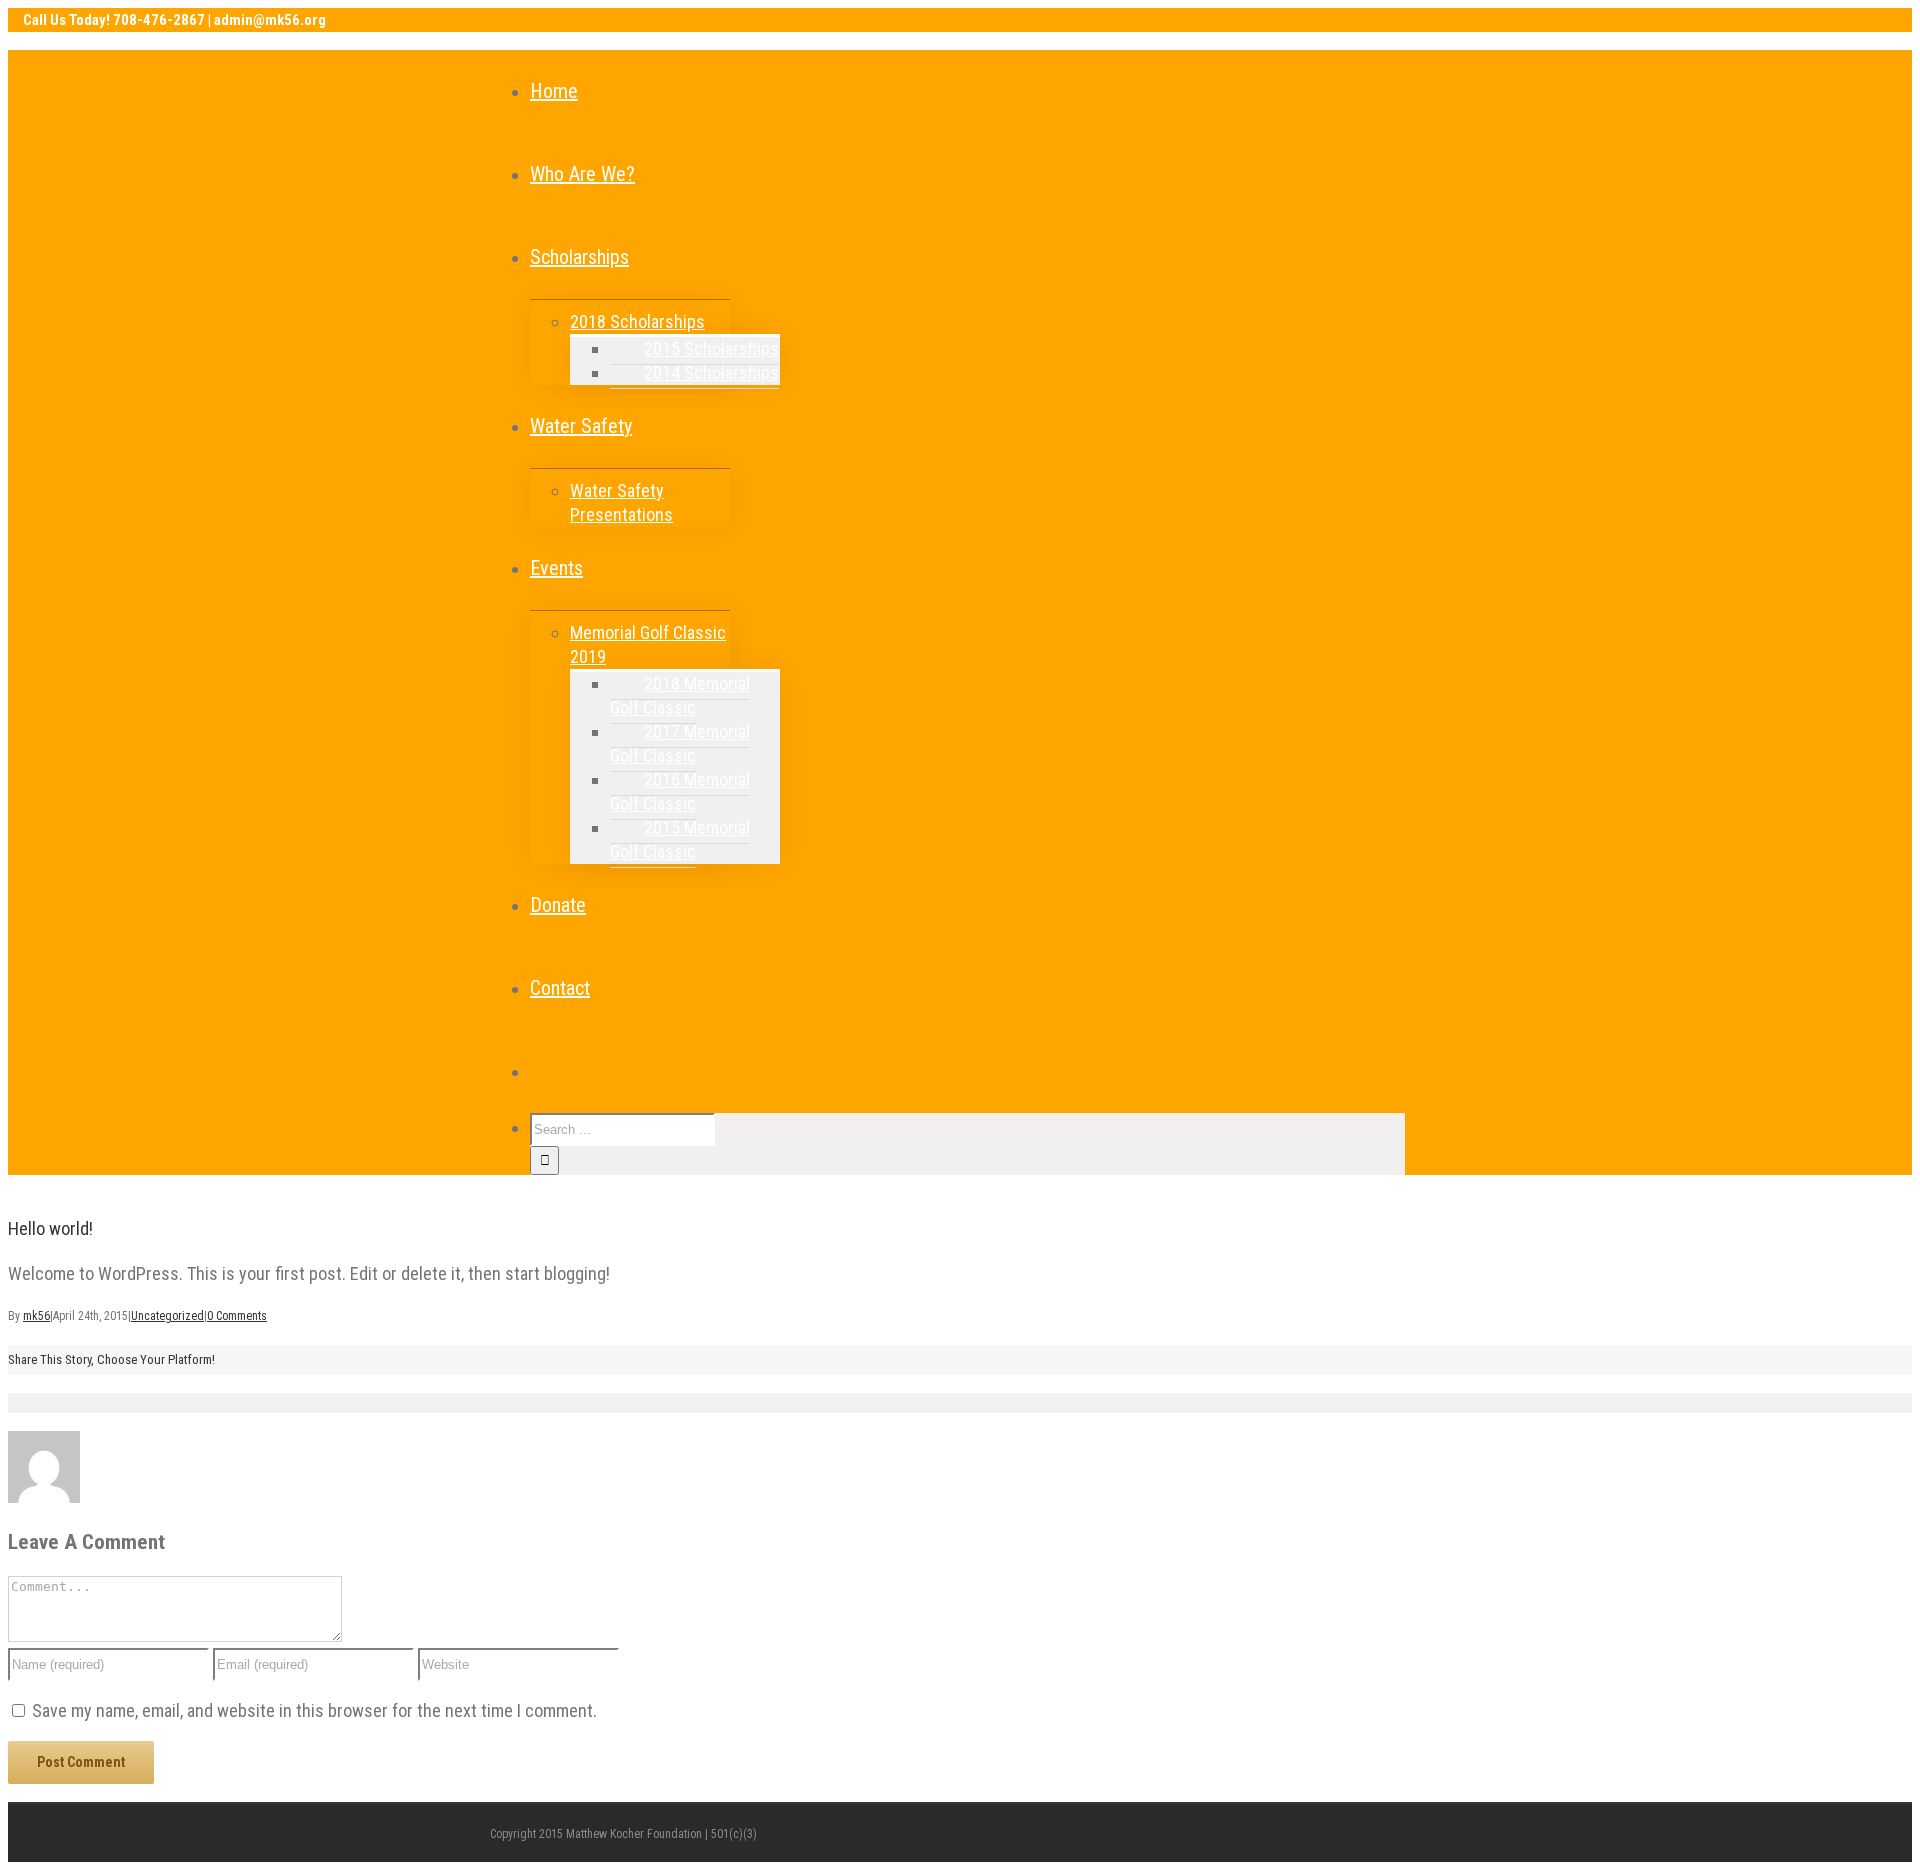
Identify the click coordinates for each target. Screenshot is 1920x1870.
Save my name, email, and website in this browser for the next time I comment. (314, 1710)
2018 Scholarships (637, 321)
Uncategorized (167, 1316)
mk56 (36, 1316)
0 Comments (237, 1316)
